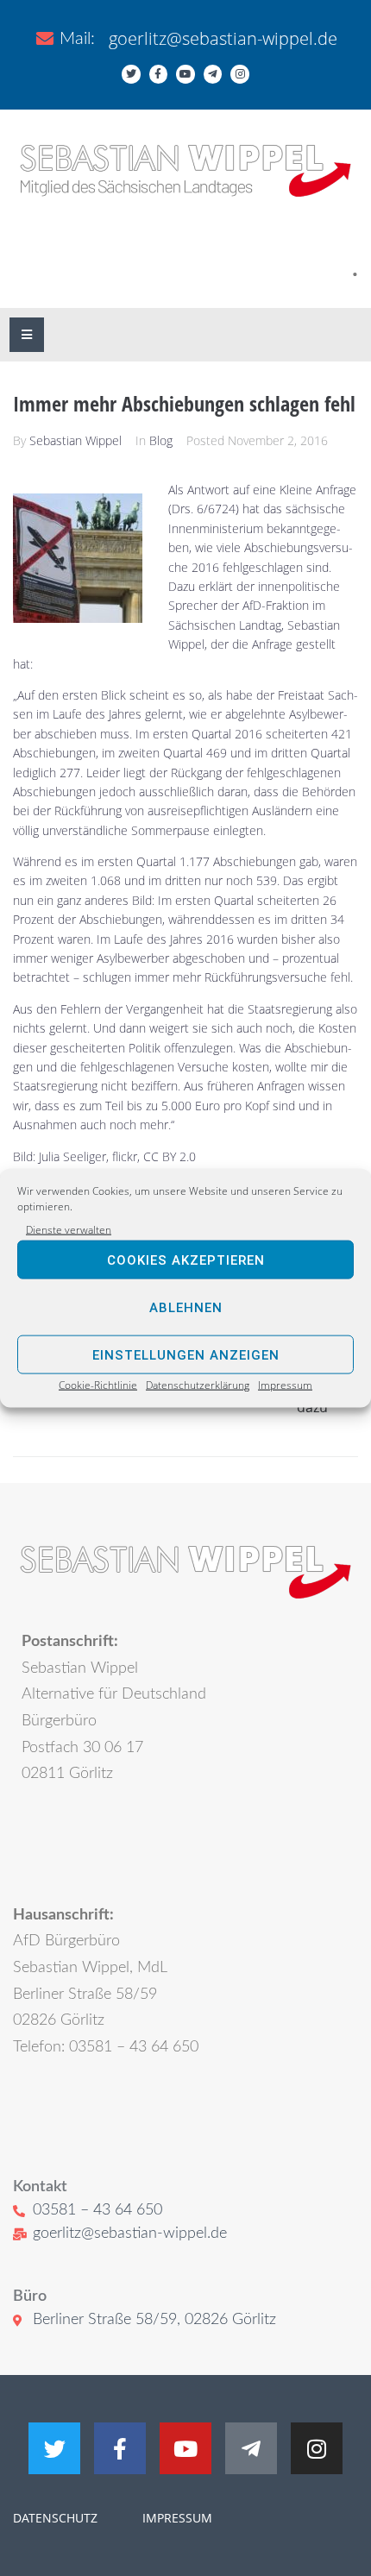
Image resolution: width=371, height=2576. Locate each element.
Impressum (285, 1385)
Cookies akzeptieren (186, 1260)
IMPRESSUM (176, 2518)
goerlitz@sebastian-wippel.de (223, 38)
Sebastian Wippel (75, 440)
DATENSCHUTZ (55, 2518)
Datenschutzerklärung (198, 1385)
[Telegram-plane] (213, 74)
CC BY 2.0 (170, 1156)
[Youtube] (185, 74)
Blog (161, 440)
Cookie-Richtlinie (98, 1385)
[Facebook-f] (159, 74)
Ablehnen (186, 1308)
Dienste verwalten (69, 1230)
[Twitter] (131, 74)
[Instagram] (240, 74)
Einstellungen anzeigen (186, 1355)
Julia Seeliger (72, 1156)
